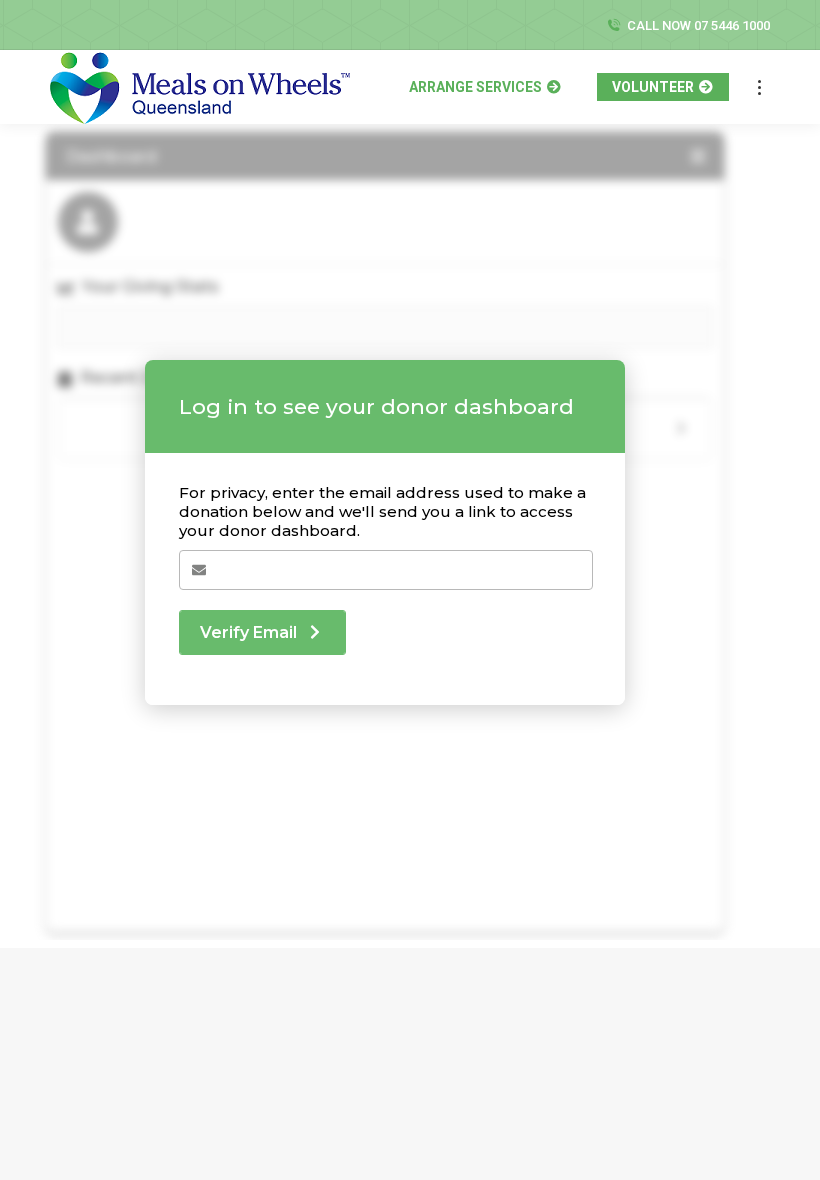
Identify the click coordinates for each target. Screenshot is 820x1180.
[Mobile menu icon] (759, 87)
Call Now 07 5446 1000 (698, 25)
